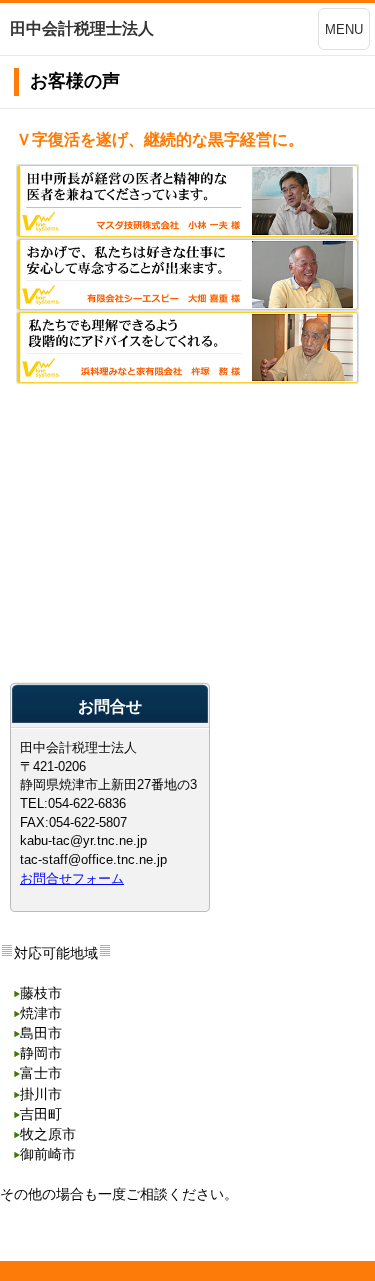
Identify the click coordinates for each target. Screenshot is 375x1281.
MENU (344, 29)
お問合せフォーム (72, 878)
